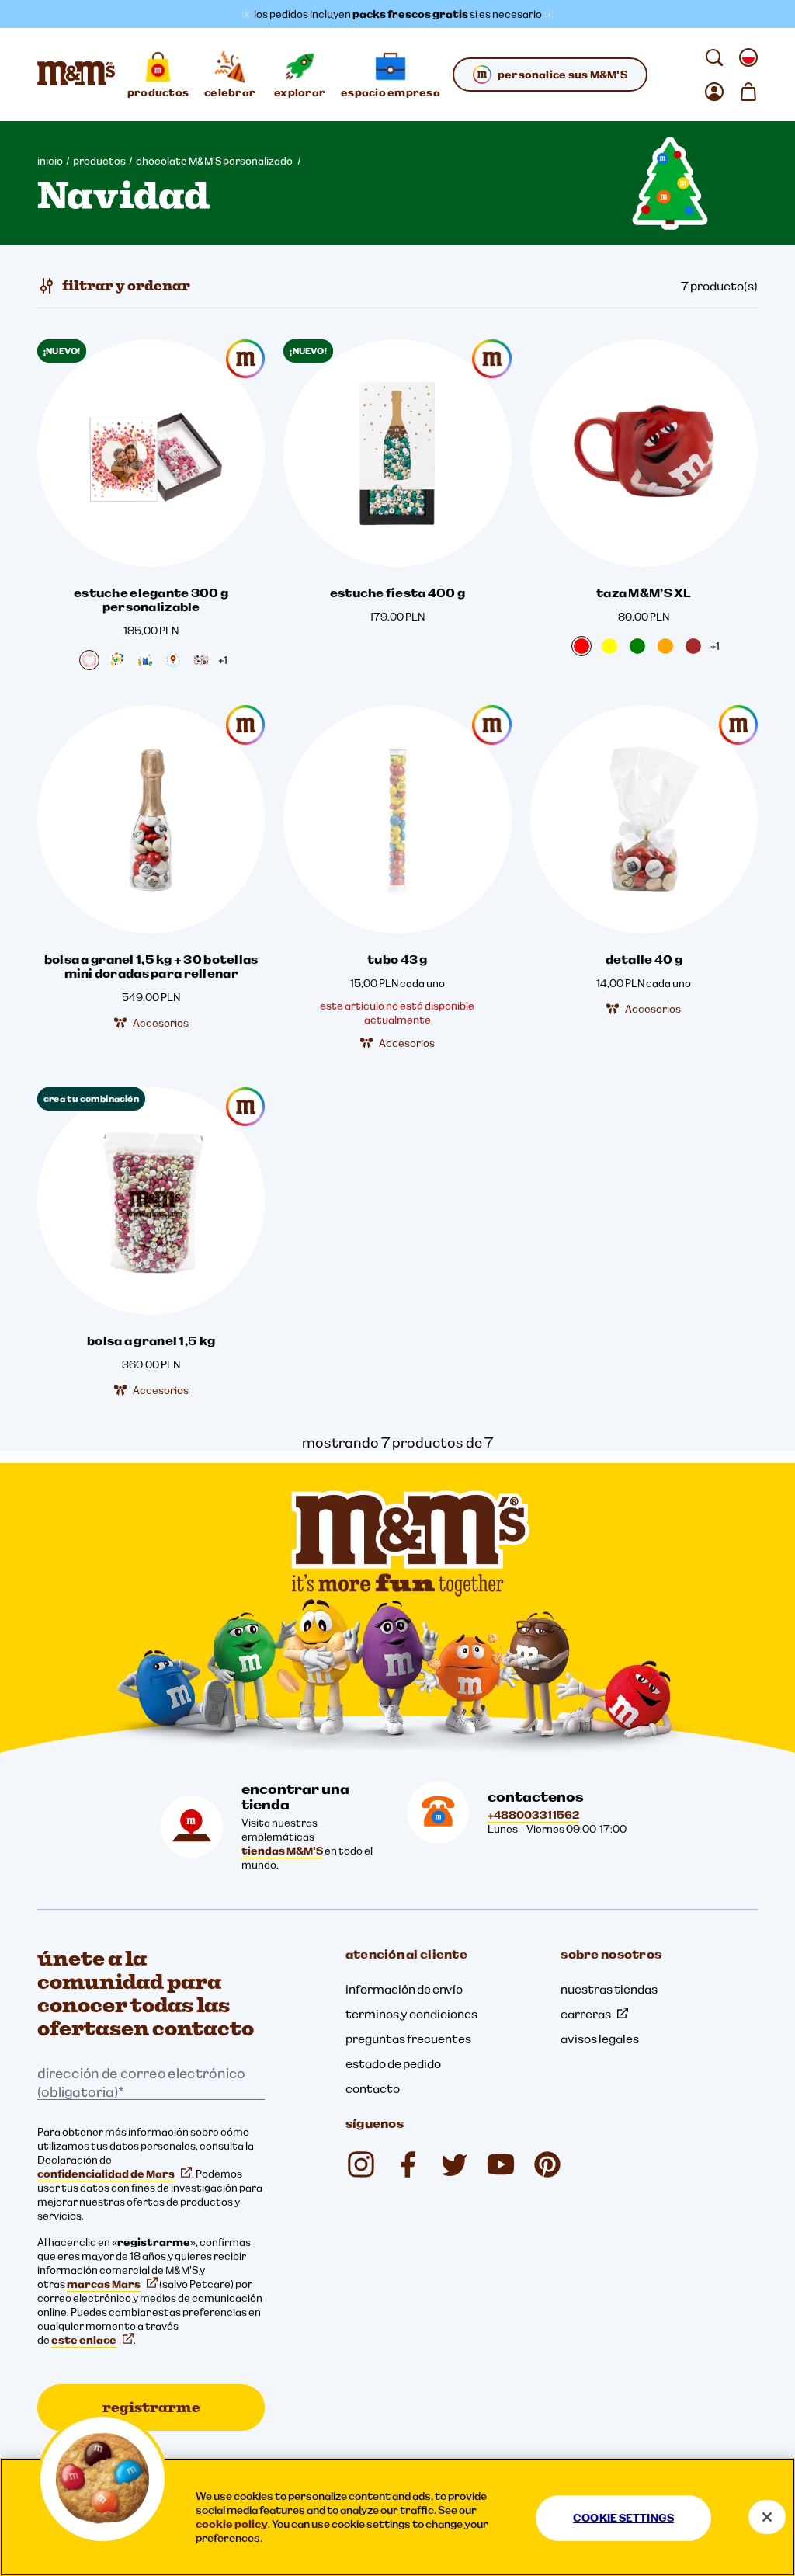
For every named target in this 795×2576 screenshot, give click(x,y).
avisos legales (600, 2039)
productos (99, 161)
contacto (373, 2088)
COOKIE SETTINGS (623, 2518)
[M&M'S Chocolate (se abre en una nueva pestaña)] (547, 2164)
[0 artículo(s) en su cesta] (748, 92)
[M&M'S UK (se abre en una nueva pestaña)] (408, 2164)
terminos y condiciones (411, 2014)
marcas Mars (104, 2284)
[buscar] (714, 57)
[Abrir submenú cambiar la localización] (748, 57)
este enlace (84, 2340)
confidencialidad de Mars (106, 2174)
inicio (50, 161)
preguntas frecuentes (408, 2039)
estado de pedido (393, 2063)
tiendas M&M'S (282, 1851)
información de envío (404, 1989)
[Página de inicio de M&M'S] (76, 75)
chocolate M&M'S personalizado (215, 161)
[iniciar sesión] (714, 92)
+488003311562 (533, 1815)
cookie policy (232, 2524)
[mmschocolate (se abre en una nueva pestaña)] (361, 2164)
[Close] (767, 2517)
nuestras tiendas (609, 1989)
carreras (586, 2014)
